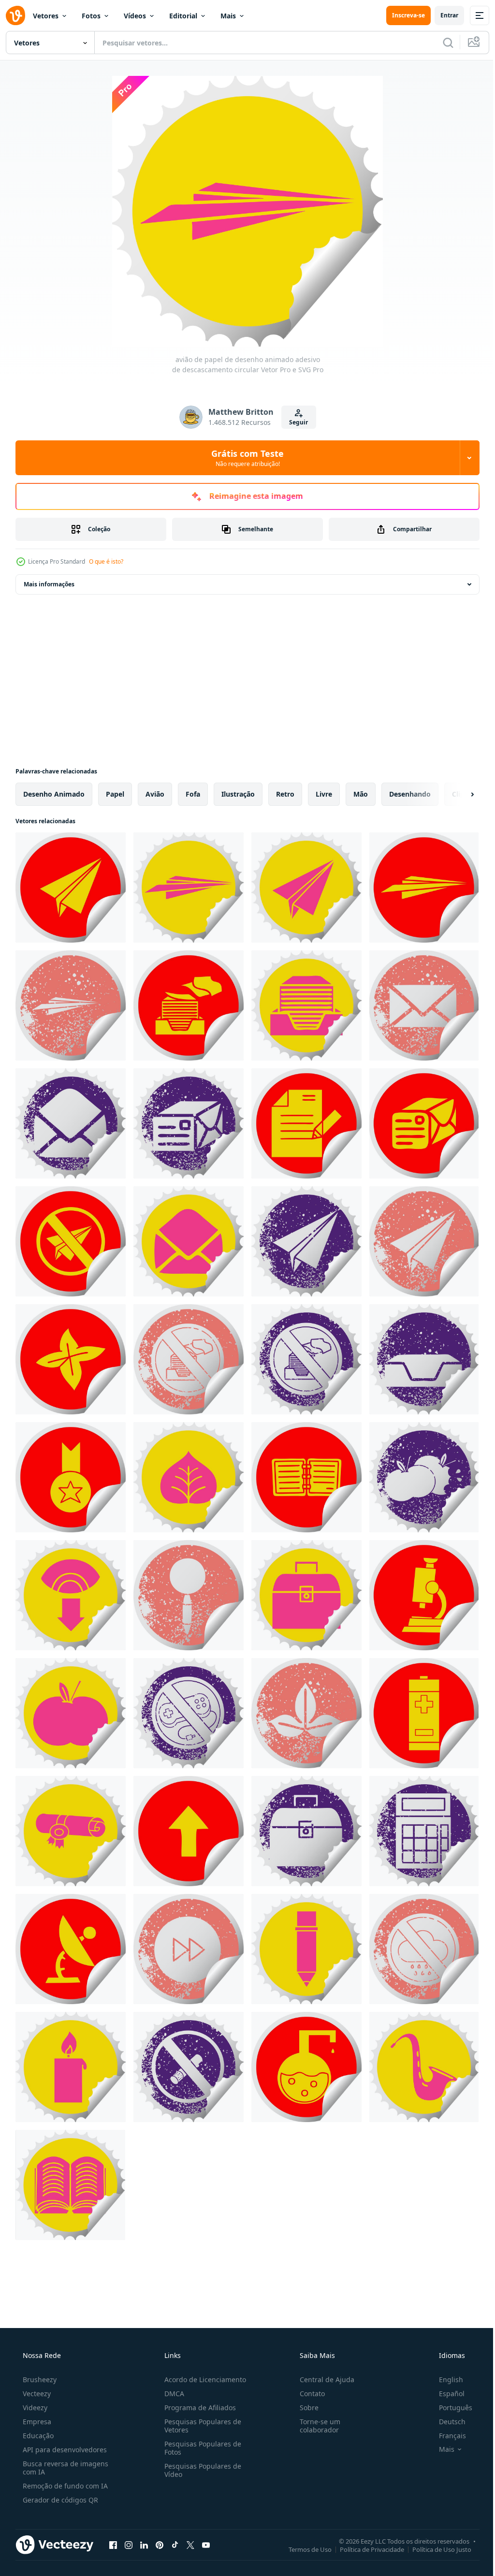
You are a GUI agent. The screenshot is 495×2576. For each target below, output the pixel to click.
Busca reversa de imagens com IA (65, 2468)
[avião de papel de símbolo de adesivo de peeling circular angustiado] (306, 1241)
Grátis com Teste (244, 458)
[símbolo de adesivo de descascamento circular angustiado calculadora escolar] (424, 1831)
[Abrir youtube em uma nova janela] (206, 2545)
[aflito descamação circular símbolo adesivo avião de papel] (71, 1005)
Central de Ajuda (322, 2380)
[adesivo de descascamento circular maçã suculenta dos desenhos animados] (71, 1713)
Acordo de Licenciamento (202, 2380)
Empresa (36, 2422)
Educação (37, 2436)
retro (285, 794)
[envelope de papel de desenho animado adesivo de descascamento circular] (189, 1241)
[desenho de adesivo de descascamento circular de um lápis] (306, 1949)
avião (155, 794)
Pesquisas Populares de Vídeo (200, 2470)
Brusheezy (39, 2380)
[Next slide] (457, 794)
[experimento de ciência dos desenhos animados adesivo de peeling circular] (306, 2067)
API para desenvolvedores (64, 2450)
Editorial (183, 16)
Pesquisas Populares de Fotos (200, 2448)
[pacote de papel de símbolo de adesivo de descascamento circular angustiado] (189, 1123)
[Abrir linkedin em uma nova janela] (144, 2545)
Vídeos (135, 16)
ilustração (238, 794)
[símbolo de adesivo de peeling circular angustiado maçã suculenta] (424, 1477)
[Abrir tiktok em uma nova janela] (175, 2545)
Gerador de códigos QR (59, 2500)
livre (324, 794)
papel (115, 794)
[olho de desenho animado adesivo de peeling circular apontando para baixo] (71, 1595)
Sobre (304, 2408)
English (445, 2380)
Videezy (34, 2408)
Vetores (46, 16)
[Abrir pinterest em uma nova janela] (160, 2545)
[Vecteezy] (15, 15)
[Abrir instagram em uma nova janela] (129, 2545)
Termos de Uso (303, 2549)
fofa (193, 794)
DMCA (171, 2394)
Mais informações (49, 584)
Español (445, 2394)
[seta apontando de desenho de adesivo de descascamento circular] (189, 1831)
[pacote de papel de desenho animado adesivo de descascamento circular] (424, 1123)
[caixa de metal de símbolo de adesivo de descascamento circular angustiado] (306, 1831)
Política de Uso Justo (435, 2549)
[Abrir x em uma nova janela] (190, 2545)
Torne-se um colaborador (315, 2426)
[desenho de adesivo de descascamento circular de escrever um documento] (306, 1123)
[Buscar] (441, 43)
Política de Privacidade (365, 2549)
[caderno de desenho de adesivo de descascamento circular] (306, 1477)
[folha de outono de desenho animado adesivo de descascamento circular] (71, 1359)
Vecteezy (36, 2394)
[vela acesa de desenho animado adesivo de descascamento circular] (71, 2067)
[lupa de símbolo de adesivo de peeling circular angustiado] (189, 1595)
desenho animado (54, 794)
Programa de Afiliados (197, 2408)
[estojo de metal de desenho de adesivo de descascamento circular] (306, 1595)
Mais (228, 16)
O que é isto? (106, 561)
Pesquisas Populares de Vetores (200, 2426)
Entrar (442, 15)
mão (361, 794)
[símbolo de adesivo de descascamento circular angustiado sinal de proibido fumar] (189, 2067)
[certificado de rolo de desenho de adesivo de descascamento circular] (71, 1831)
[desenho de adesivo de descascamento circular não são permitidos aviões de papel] (71, 1241)
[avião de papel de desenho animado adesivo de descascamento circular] (71, 888)
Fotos (91, 16)
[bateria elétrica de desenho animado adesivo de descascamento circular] (424, 1713)
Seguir (295, 422)
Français (446, 2436)
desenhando (410, 794)
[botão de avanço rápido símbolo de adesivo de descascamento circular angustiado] (189, 1949)
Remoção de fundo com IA (64, 2486)
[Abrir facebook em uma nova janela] (113, 2545)
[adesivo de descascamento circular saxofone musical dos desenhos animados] (424, 2067)
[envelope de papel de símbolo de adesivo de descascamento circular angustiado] (424, 1005)
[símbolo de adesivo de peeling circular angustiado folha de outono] (306, 1713)
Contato (307, 2394)
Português (449, 2408)
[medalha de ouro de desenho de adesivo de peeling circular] (71, 1477)
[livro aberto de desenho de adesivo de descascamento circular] (70, 2185)
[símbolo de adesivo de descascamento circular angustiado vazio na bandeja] (424, 1359)
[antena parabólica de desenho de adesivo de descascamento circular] (71, 1949)
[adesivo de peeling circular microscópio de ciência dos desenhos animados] (424, 1595)
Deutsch (446, 2422)
